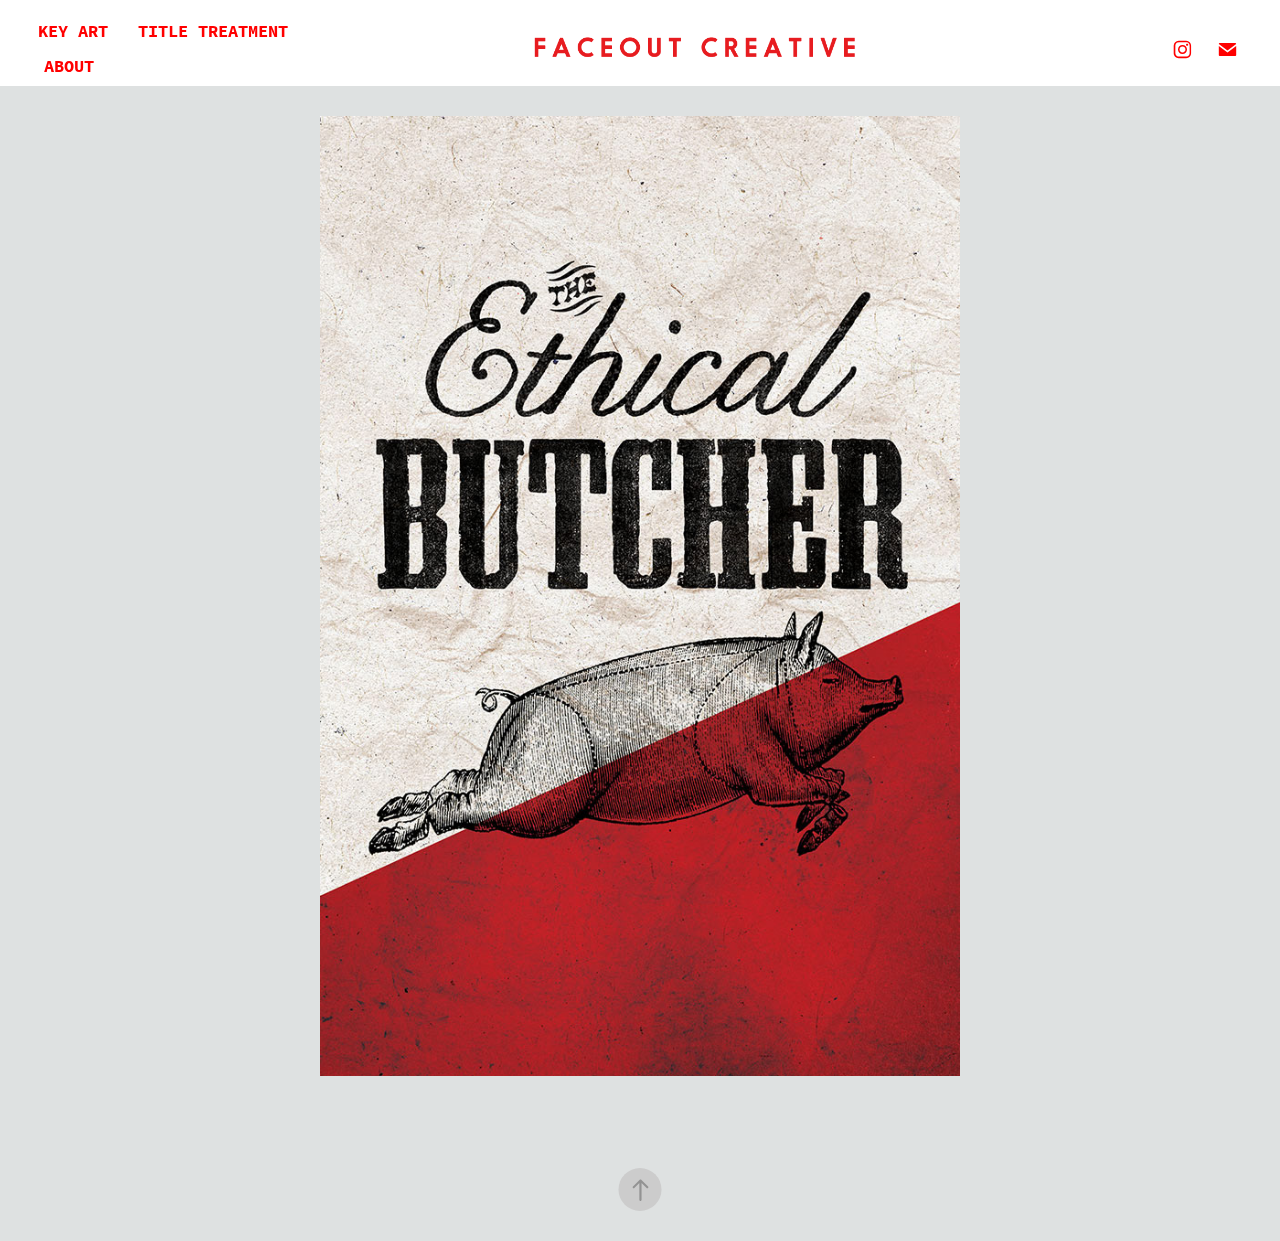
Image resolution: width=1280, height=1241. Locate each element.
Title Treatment (213, 31)
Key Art (73, 31)
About (69, 66)
